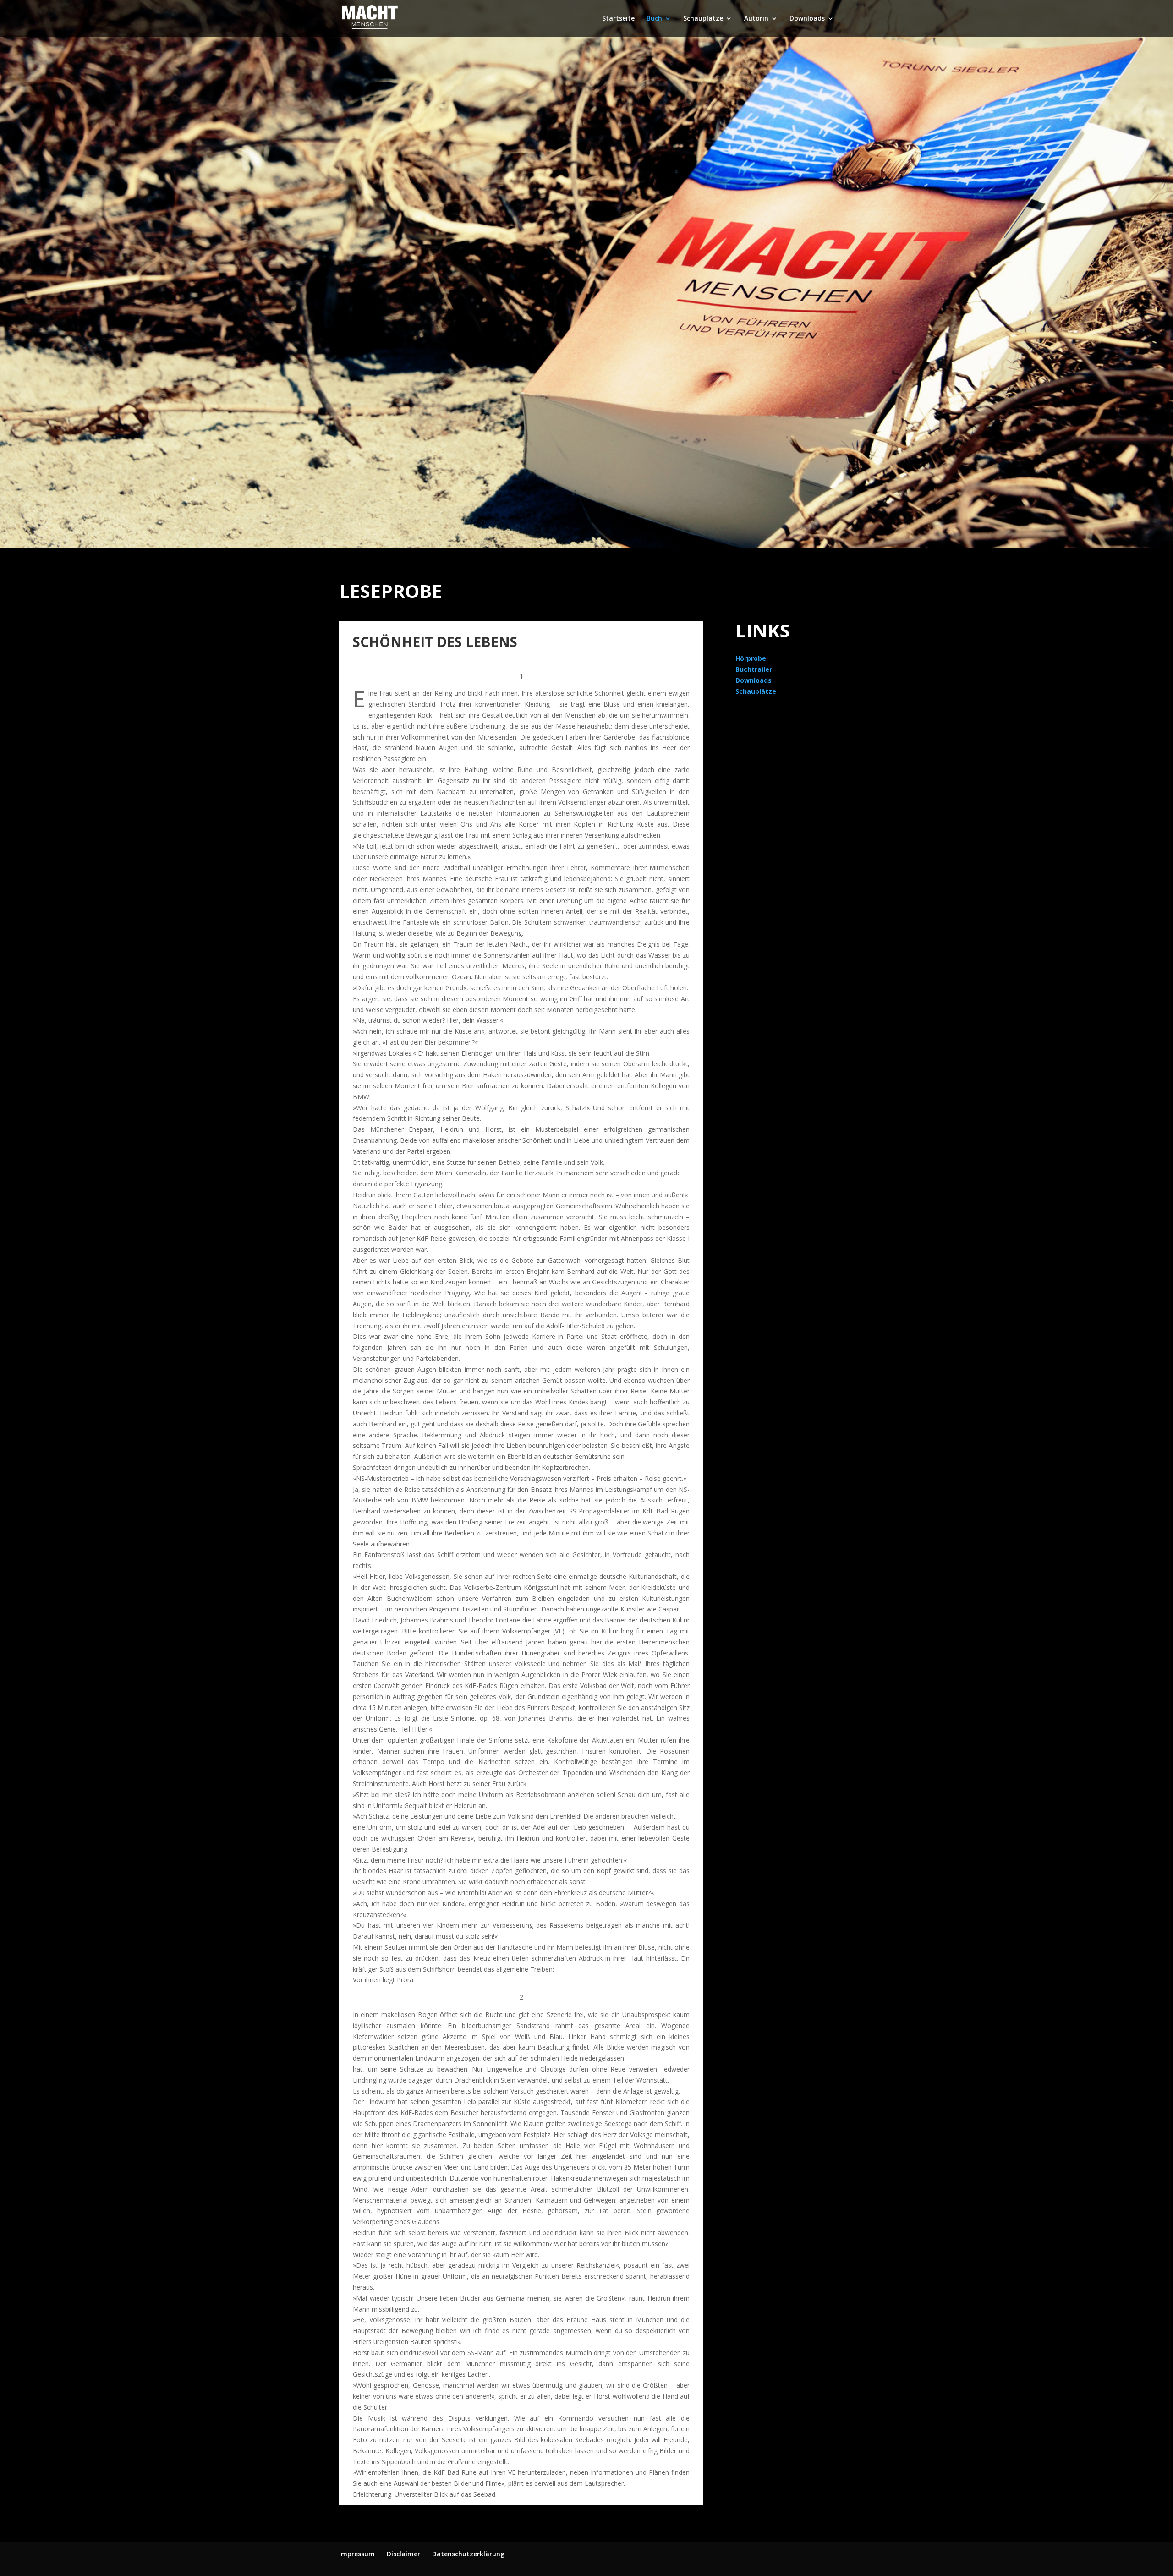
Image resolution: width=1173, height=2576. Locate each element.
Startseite (618, 19)
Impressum (357, 2554)
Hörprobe (751, 658)
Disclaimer (403, 2554)
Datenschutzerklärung (468, 2554)
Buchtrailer (754, 669)
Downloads (807, 19)
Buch (654, 19)
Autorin (756, 19)
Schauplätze (703, 19)
